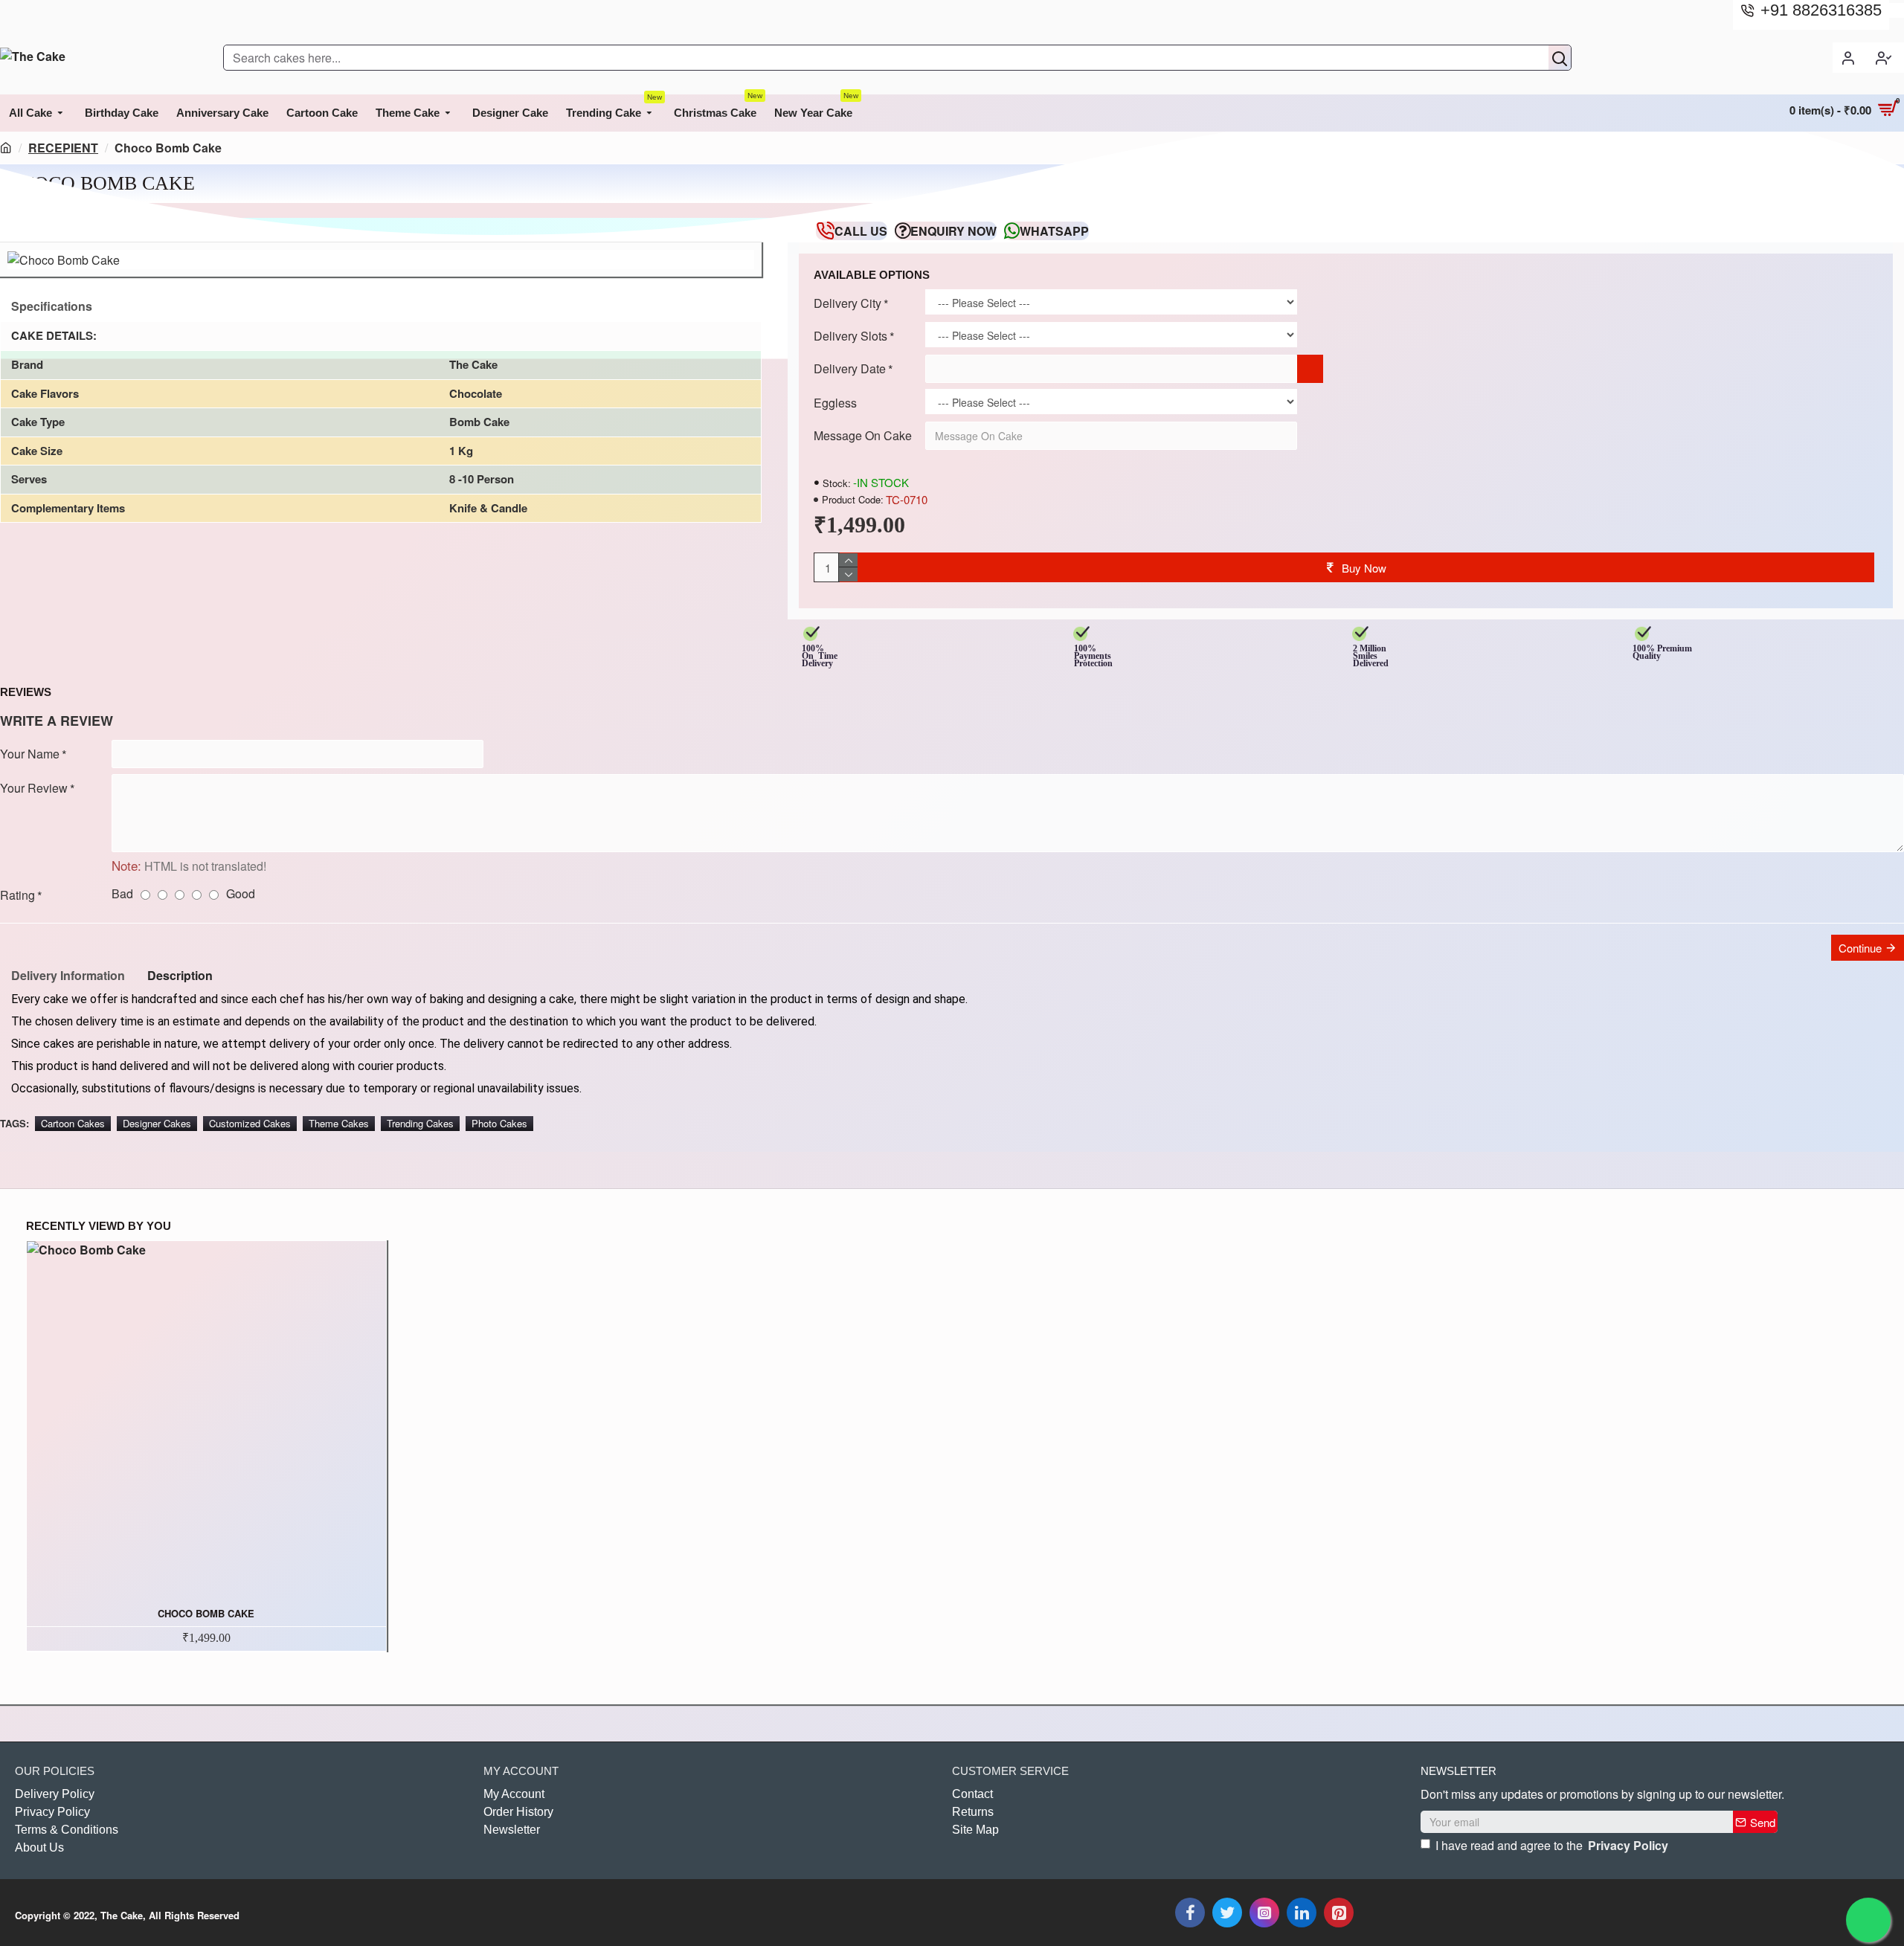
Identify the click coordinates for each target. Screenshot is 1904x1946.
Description (180, 975)
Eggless (835, 403)
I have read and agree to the (1552, 1845)
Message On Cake (863, 435)
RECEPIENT (63, 148)
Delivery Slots (850, 336)
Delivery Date (850, 368)
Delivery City (848, 303)
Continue (1860, 948)
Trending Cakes (420, 1123)
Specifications (52, 306)
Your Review (34, 788)
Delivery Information (68, 975)
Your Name (30, 754)
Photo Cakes (499, 1123)
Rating (17, 895)
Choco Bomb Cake (206, 1614)
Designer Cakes (157, 1123)
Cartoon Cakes (73, 1123)
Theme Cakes (339, 1123)
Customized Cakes (250, 1123)
